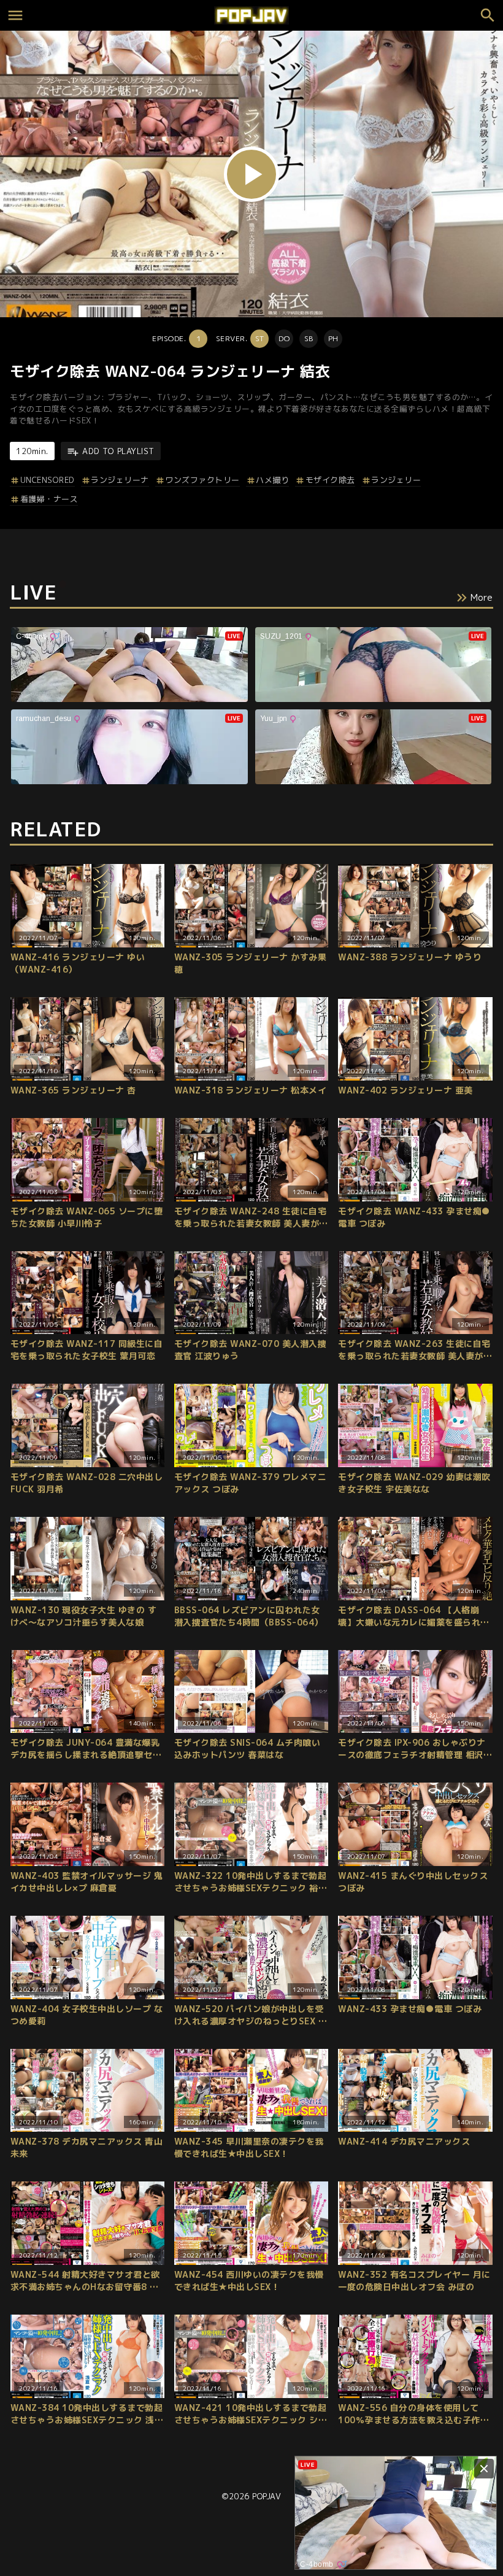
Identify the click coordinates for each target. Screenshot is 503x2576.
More (482, 597)
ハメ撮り (272, 480)
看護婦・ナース (49, 499)
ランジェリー (396, 480)
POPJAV (267, 2496)
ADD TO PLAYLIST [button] (118, 451)
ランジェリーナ (120, 480)
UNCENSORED (48, 480)
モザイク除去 (330, 480)
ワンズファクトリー (202, 480)
